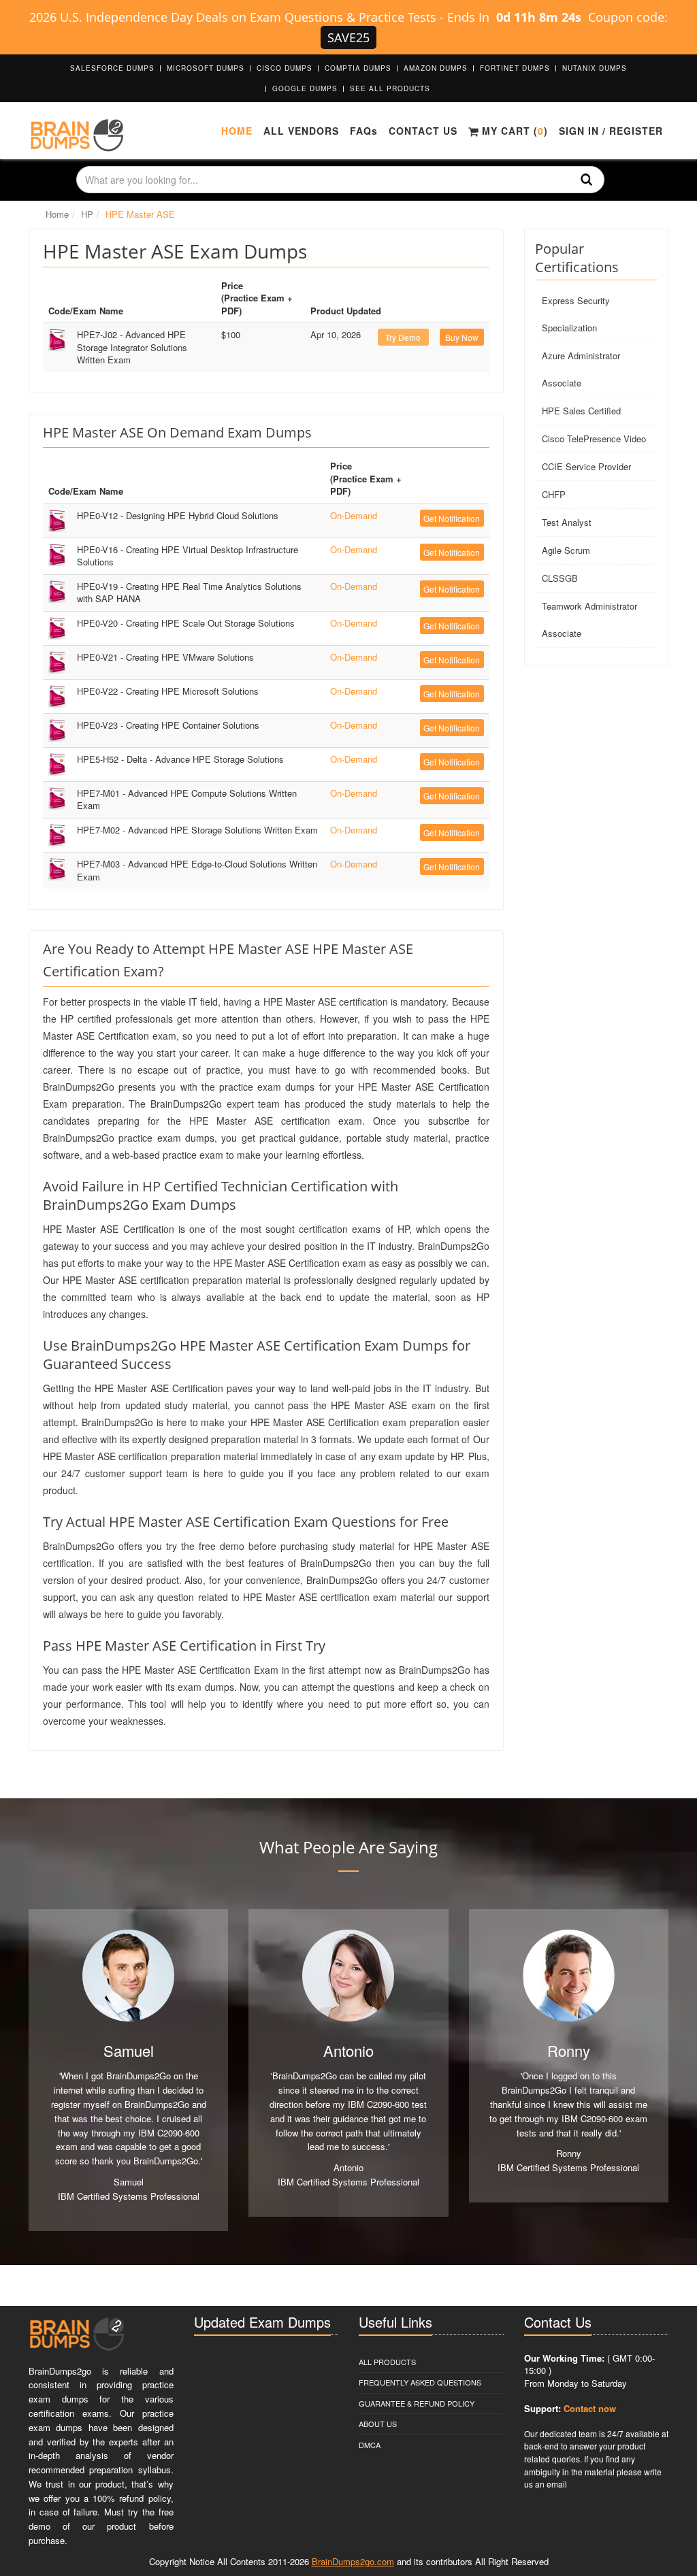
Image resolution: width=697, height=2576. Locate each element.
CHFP (554, 494)
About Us (378, 2424)
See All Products (390, 88)
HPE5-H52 (180, 759)
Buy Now (462, 337)
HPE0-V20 (186, 623)
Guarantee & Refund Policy (417, 2403)
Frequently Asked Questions (420, 2382)
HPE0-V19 (189, 593)
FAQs (364, 131)
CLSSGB (560, 578)
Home (237, 131)
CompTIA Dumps (358, 68)
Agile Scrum (566, 550)
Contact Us (423, 131)
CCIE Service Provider (586, 466)
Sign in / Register (611, 131)
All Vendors (301, 131)
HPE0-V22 (168, 691)
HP (87, 214)
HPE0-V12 (178, 515)
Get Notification (452, 518)
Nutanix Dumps (595, 68)
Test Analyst (567, 522)
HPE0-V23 (168, 725)
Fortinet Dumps (515, 68)
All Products (387, 2362)
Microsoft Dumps (206, 68)
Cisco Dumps (285, 68)
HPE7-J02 (132, 347)
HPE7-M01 (187, 799)
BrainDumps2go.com (353, 2561)
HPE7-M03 (197, 870)
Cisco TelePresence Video (594, 439)
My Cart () (513, 131)
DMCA (370, 2445)
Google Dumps (305, 88)
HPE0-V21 (165, 657)
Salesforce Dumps (112, 68)
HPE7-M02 (197, 830)
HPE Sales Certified (581, 411)
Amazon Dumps (436, 68)
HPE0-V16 (188, 556)
